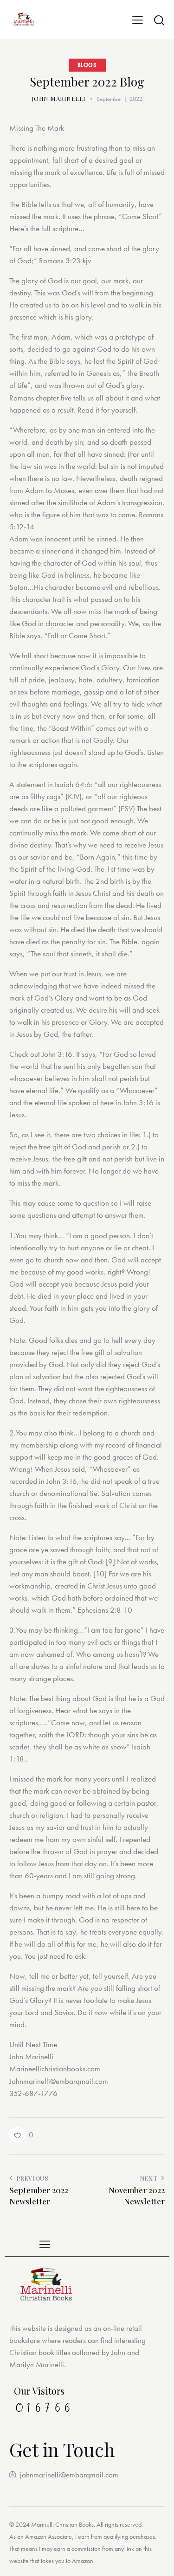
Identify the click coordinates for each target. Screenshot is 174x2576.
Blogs (87, 65)
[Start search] (159, 20)
